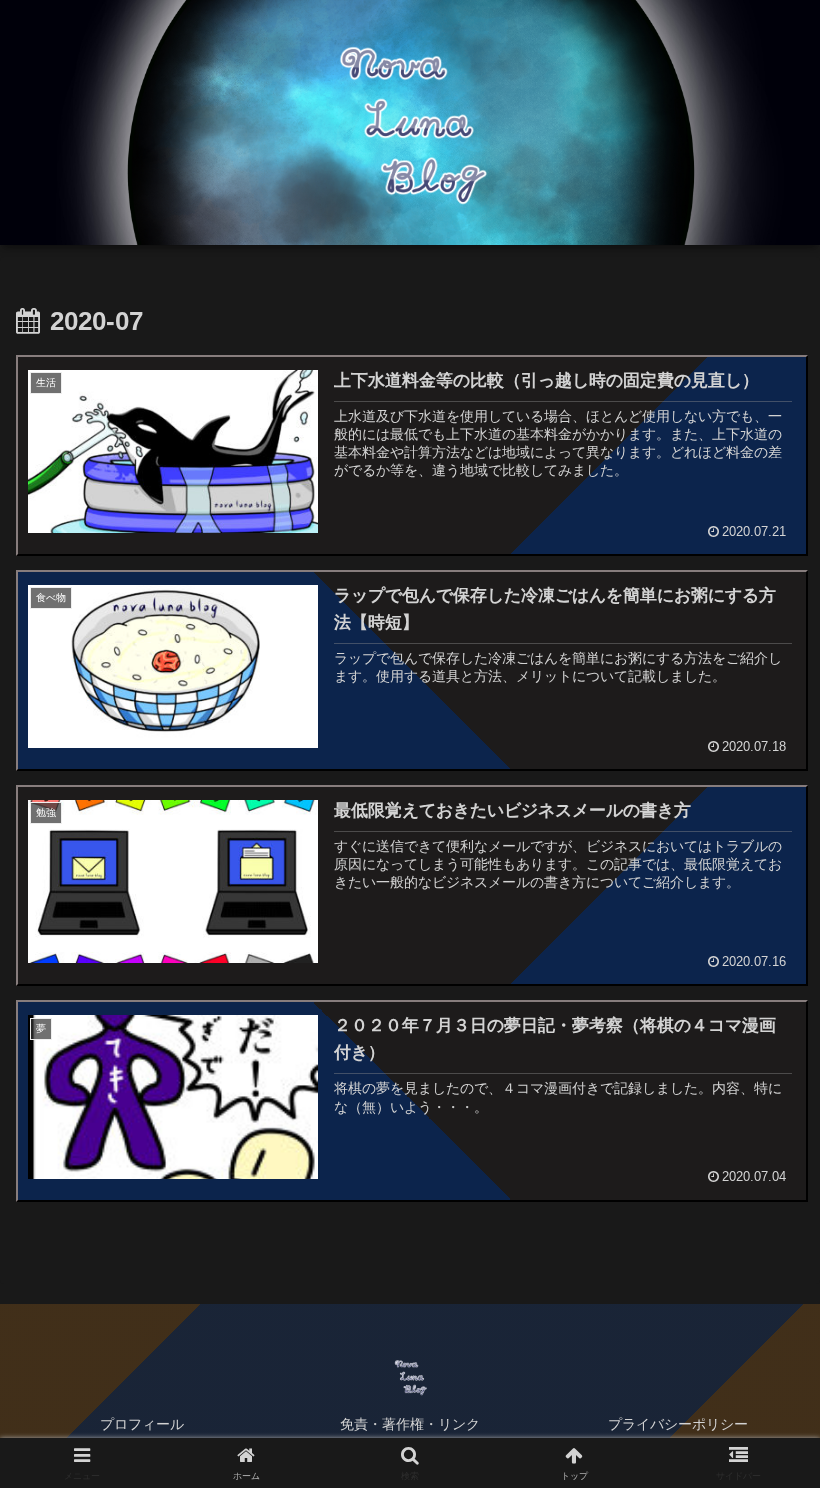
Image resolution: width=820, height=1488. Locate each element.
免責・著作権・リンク (410, 1424)
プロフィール (142, 1424)
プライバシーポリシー (678, 1424)
